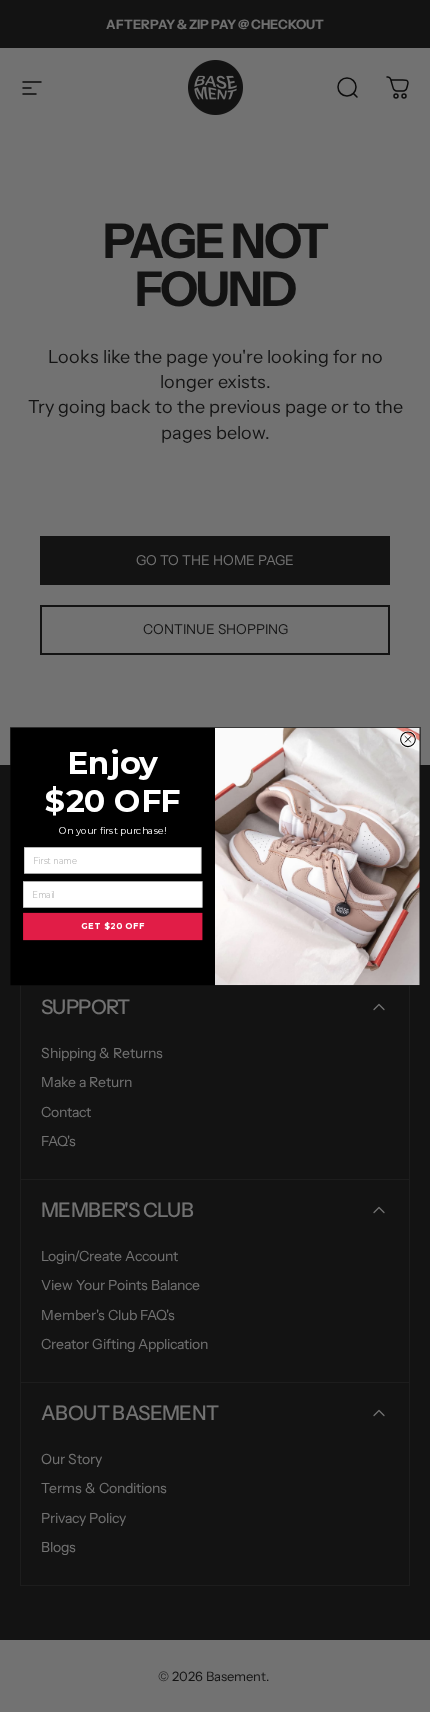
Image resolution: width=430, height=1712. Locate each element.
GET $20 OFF (113, 926)
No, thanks (112, 959)
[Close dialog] (408, 738)
